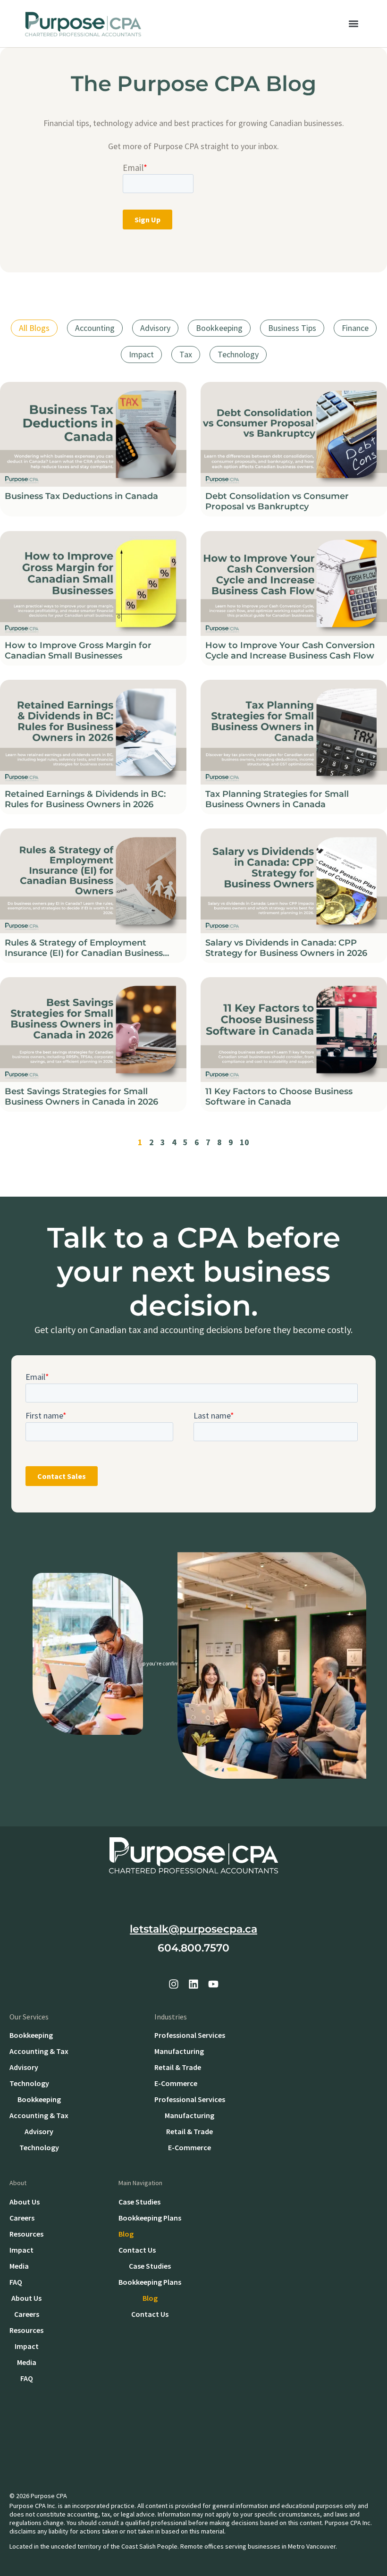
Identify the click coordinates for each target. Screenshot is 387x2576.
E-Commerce (176, 2083)
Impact (141, 354)
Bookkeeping (219, 328)
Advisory (155, 328)
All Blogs (34, 328)
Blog (126, 2234)
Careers (22, 2218)
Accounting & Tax (39, 2051)
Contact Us (137, 2250)
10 (244, 1142)
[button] (353, 24)
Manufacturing (179, 2051)
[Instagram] (174, 1984)
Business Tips (292, 328)
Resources (26, 2234)
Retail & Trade (178, 2067)
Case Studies (139, 2202)
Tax (186, 354)
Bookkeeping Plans (150, 2218)
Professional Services (190, 2035)
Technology (238, 354)
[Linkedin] (193, 1984)
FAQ (16, 2282)
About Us (25, 2202)
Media (19, 2266)
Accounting (95, 328)
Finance (355, 328)
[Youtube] (213, 1984)
